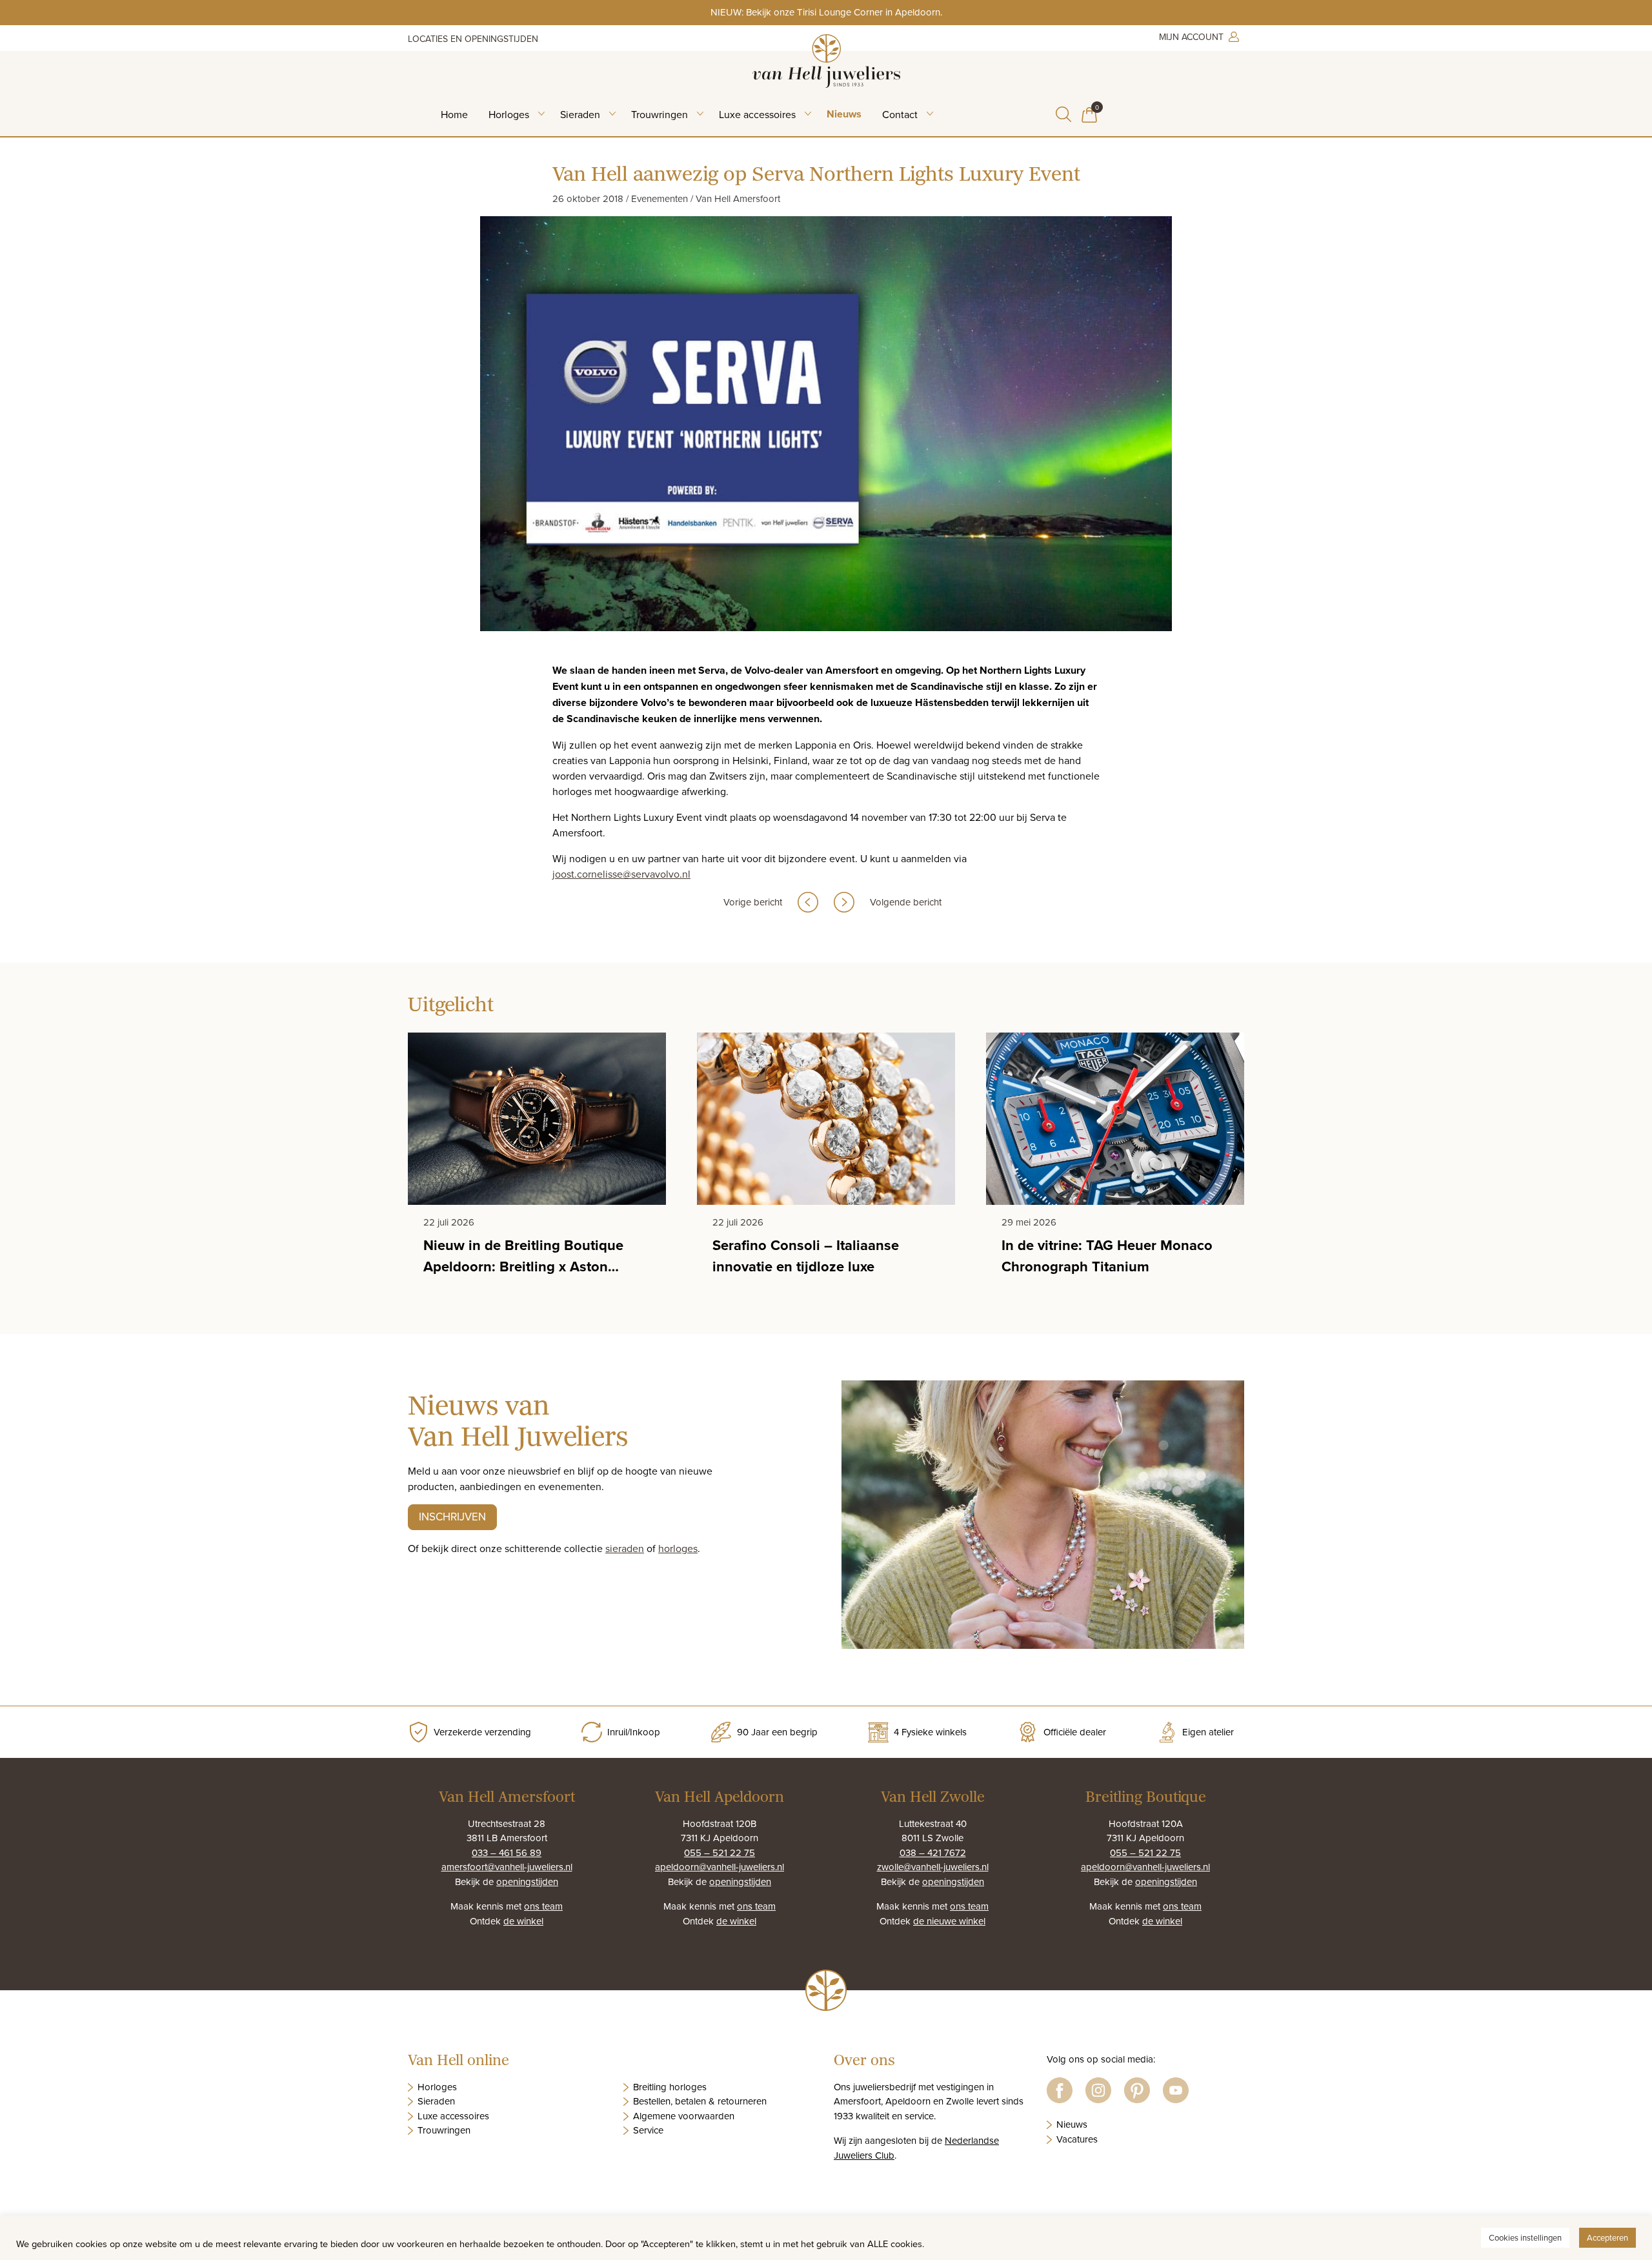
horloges (678, 1548)
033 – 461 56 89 (507, 1852)
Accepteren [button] (1607, 2237)
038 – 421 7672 (933, 1852)
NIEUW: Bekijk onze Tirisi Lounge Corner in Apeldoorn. (826, 12)
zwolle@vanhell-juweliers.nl (933, 1867)
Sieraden (580, 114)
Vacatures (1077, 2139)
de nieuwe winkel (949, 1921)
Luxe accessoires (757, 114)
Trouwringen (660, 114)
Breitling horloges (670, 2087)
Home (454, 114)
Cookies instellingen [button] (1525, 2237)
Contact (900, 114)
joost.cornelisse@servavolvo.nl (621, 874)
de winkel (523, 1921)
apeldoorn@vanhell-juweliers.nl (720, 1867)
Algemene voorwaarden (684, 2116)
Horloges (509, 114)
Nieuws (844, 114)
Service (648, 2130)
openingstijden (527, 1882)
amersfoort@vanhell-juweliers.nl (507, 1867)
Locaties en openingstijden (473, 39)
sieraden (625, 1548)
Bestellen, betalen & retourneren (700, 2101)
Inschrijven (452, 1517)
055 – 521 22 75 (720, 1852)
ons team (543, 1906)
